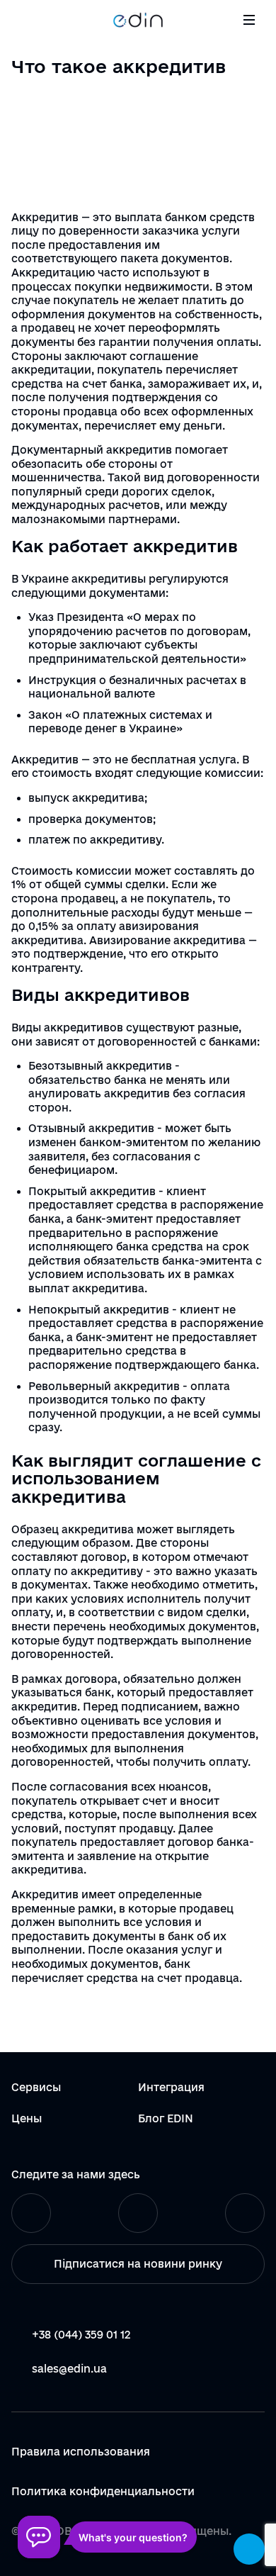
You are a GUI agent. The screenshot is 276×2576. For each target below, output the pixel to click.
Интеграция (171, 2087)
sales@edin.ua (69, 2369)
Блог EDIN (166, 2118)
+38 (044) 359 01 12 (81, 2335)
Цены (27, 2118)
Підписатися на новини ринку (138, 2264)
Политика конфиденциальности (103, 2492)
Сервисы (36, 2087)
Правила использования (81, 2452)
